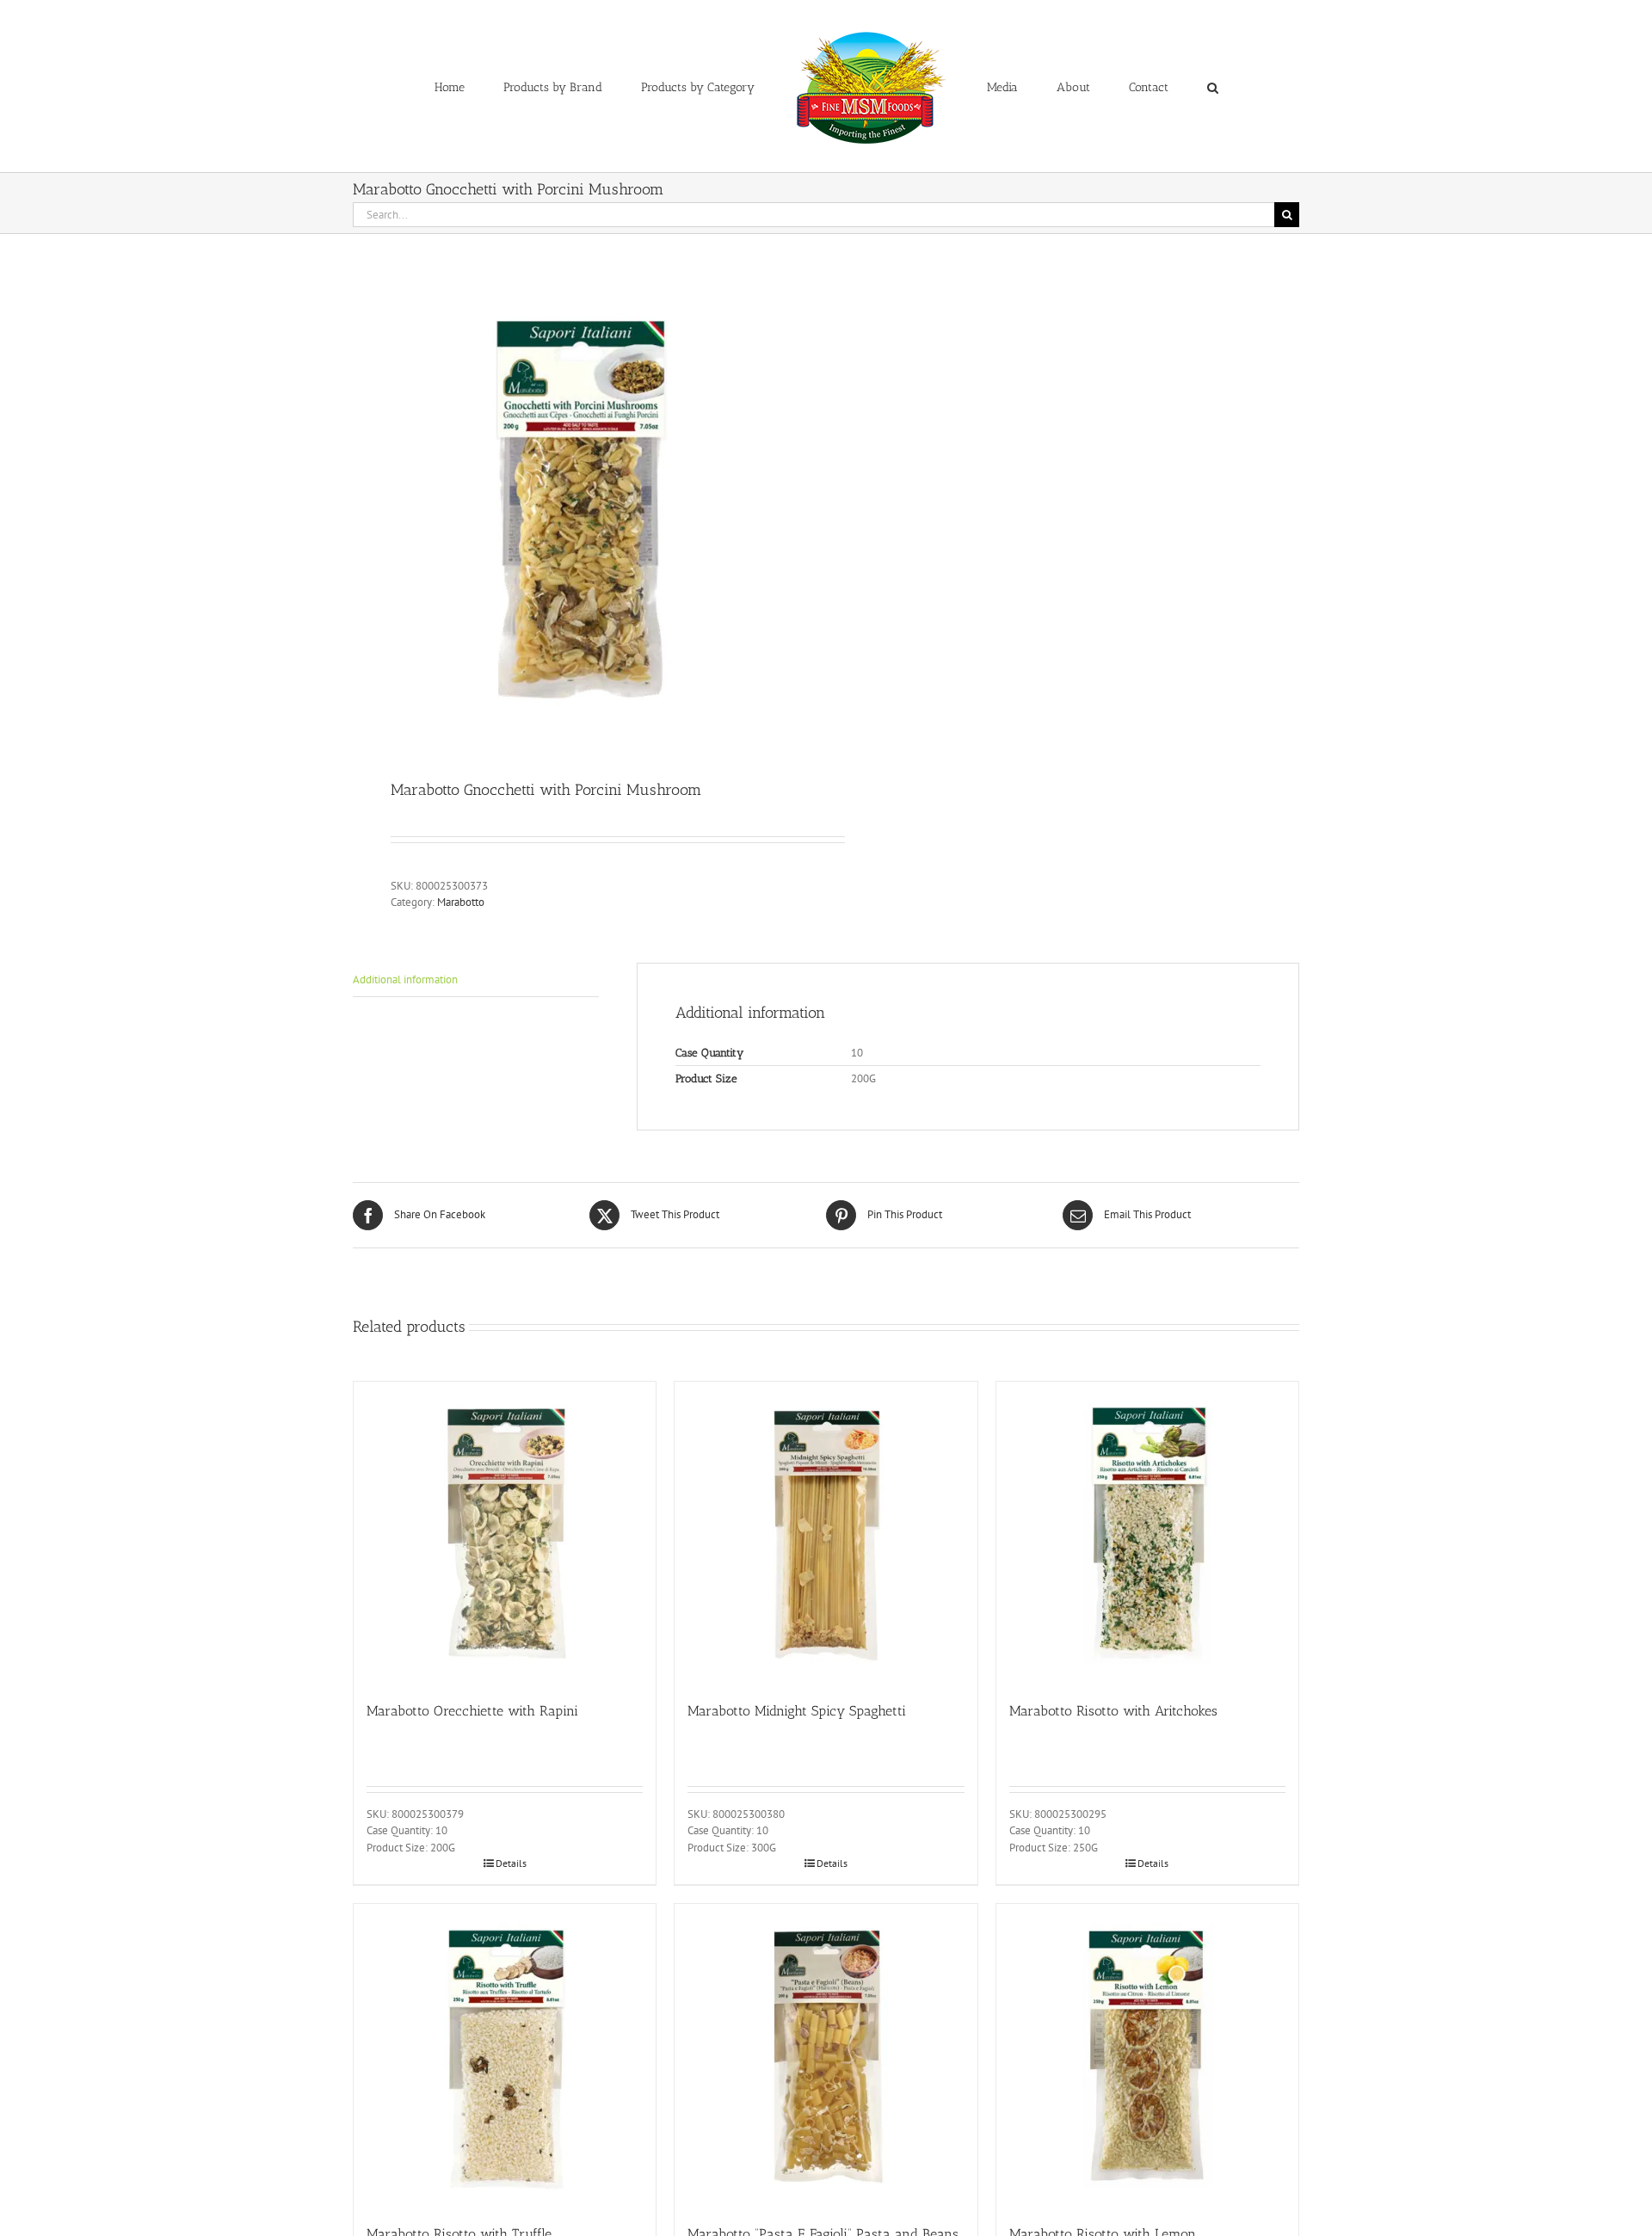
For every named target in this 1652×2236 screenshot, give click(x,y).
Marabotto (461, 902)
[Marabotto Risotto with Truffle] (505, 2055)
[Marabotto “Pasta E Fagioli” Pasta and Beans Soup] (826, 2055)
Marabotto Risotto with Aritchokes (1113, 1711)
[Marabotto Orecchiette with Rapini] (505, 1533)
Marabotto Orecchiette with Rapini (472, 1711)
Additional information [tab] (405, 979)
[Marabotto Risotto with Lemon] (1147, 2055)
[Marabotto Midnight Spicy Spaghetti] (826, 1533)
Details (511, 1863)
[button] (1141, 86)
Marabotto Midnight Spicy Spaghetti (797, 1711)
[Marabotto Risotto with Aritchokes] (1147, 1533)
